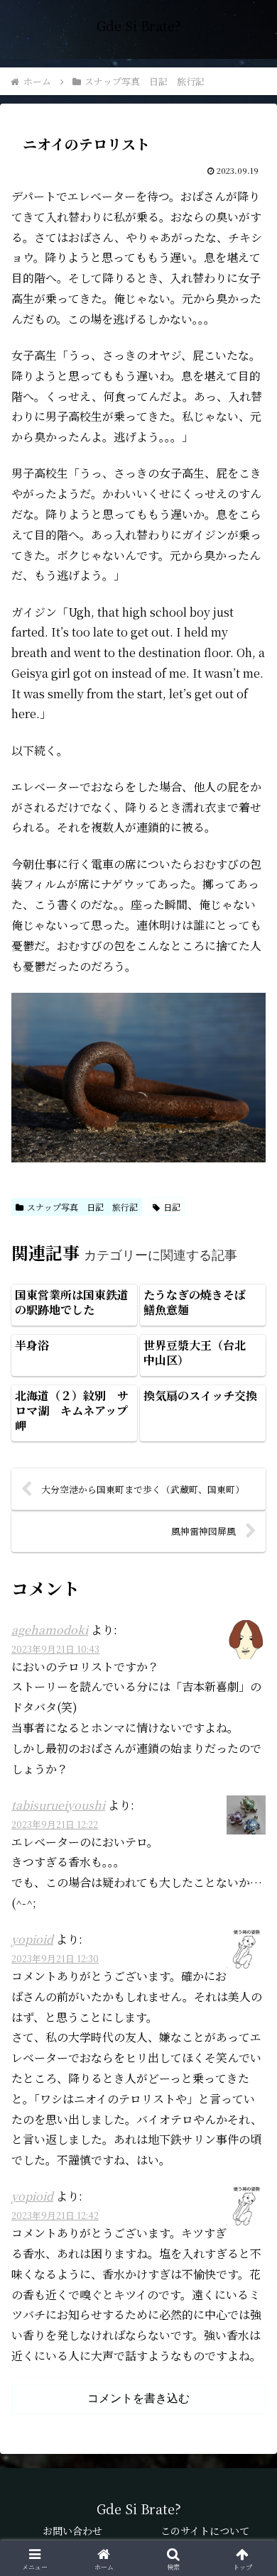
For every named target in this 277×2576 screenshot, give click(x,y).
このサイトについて (205, 2531)
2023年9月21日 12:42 (55, 2215)
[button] (249, 2070)
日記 (172, 1207)
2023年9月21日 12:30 (55, 1958)
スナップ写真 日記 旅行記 (82, 1207)
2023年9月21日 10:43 (55, 1649)
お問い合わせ (72, 2531)
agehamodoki (50, 1630)
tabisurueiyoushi (58, 1805)
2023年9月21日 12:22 (55, 1824)
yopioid (32, 1939)
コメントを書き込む (138, 2398)
